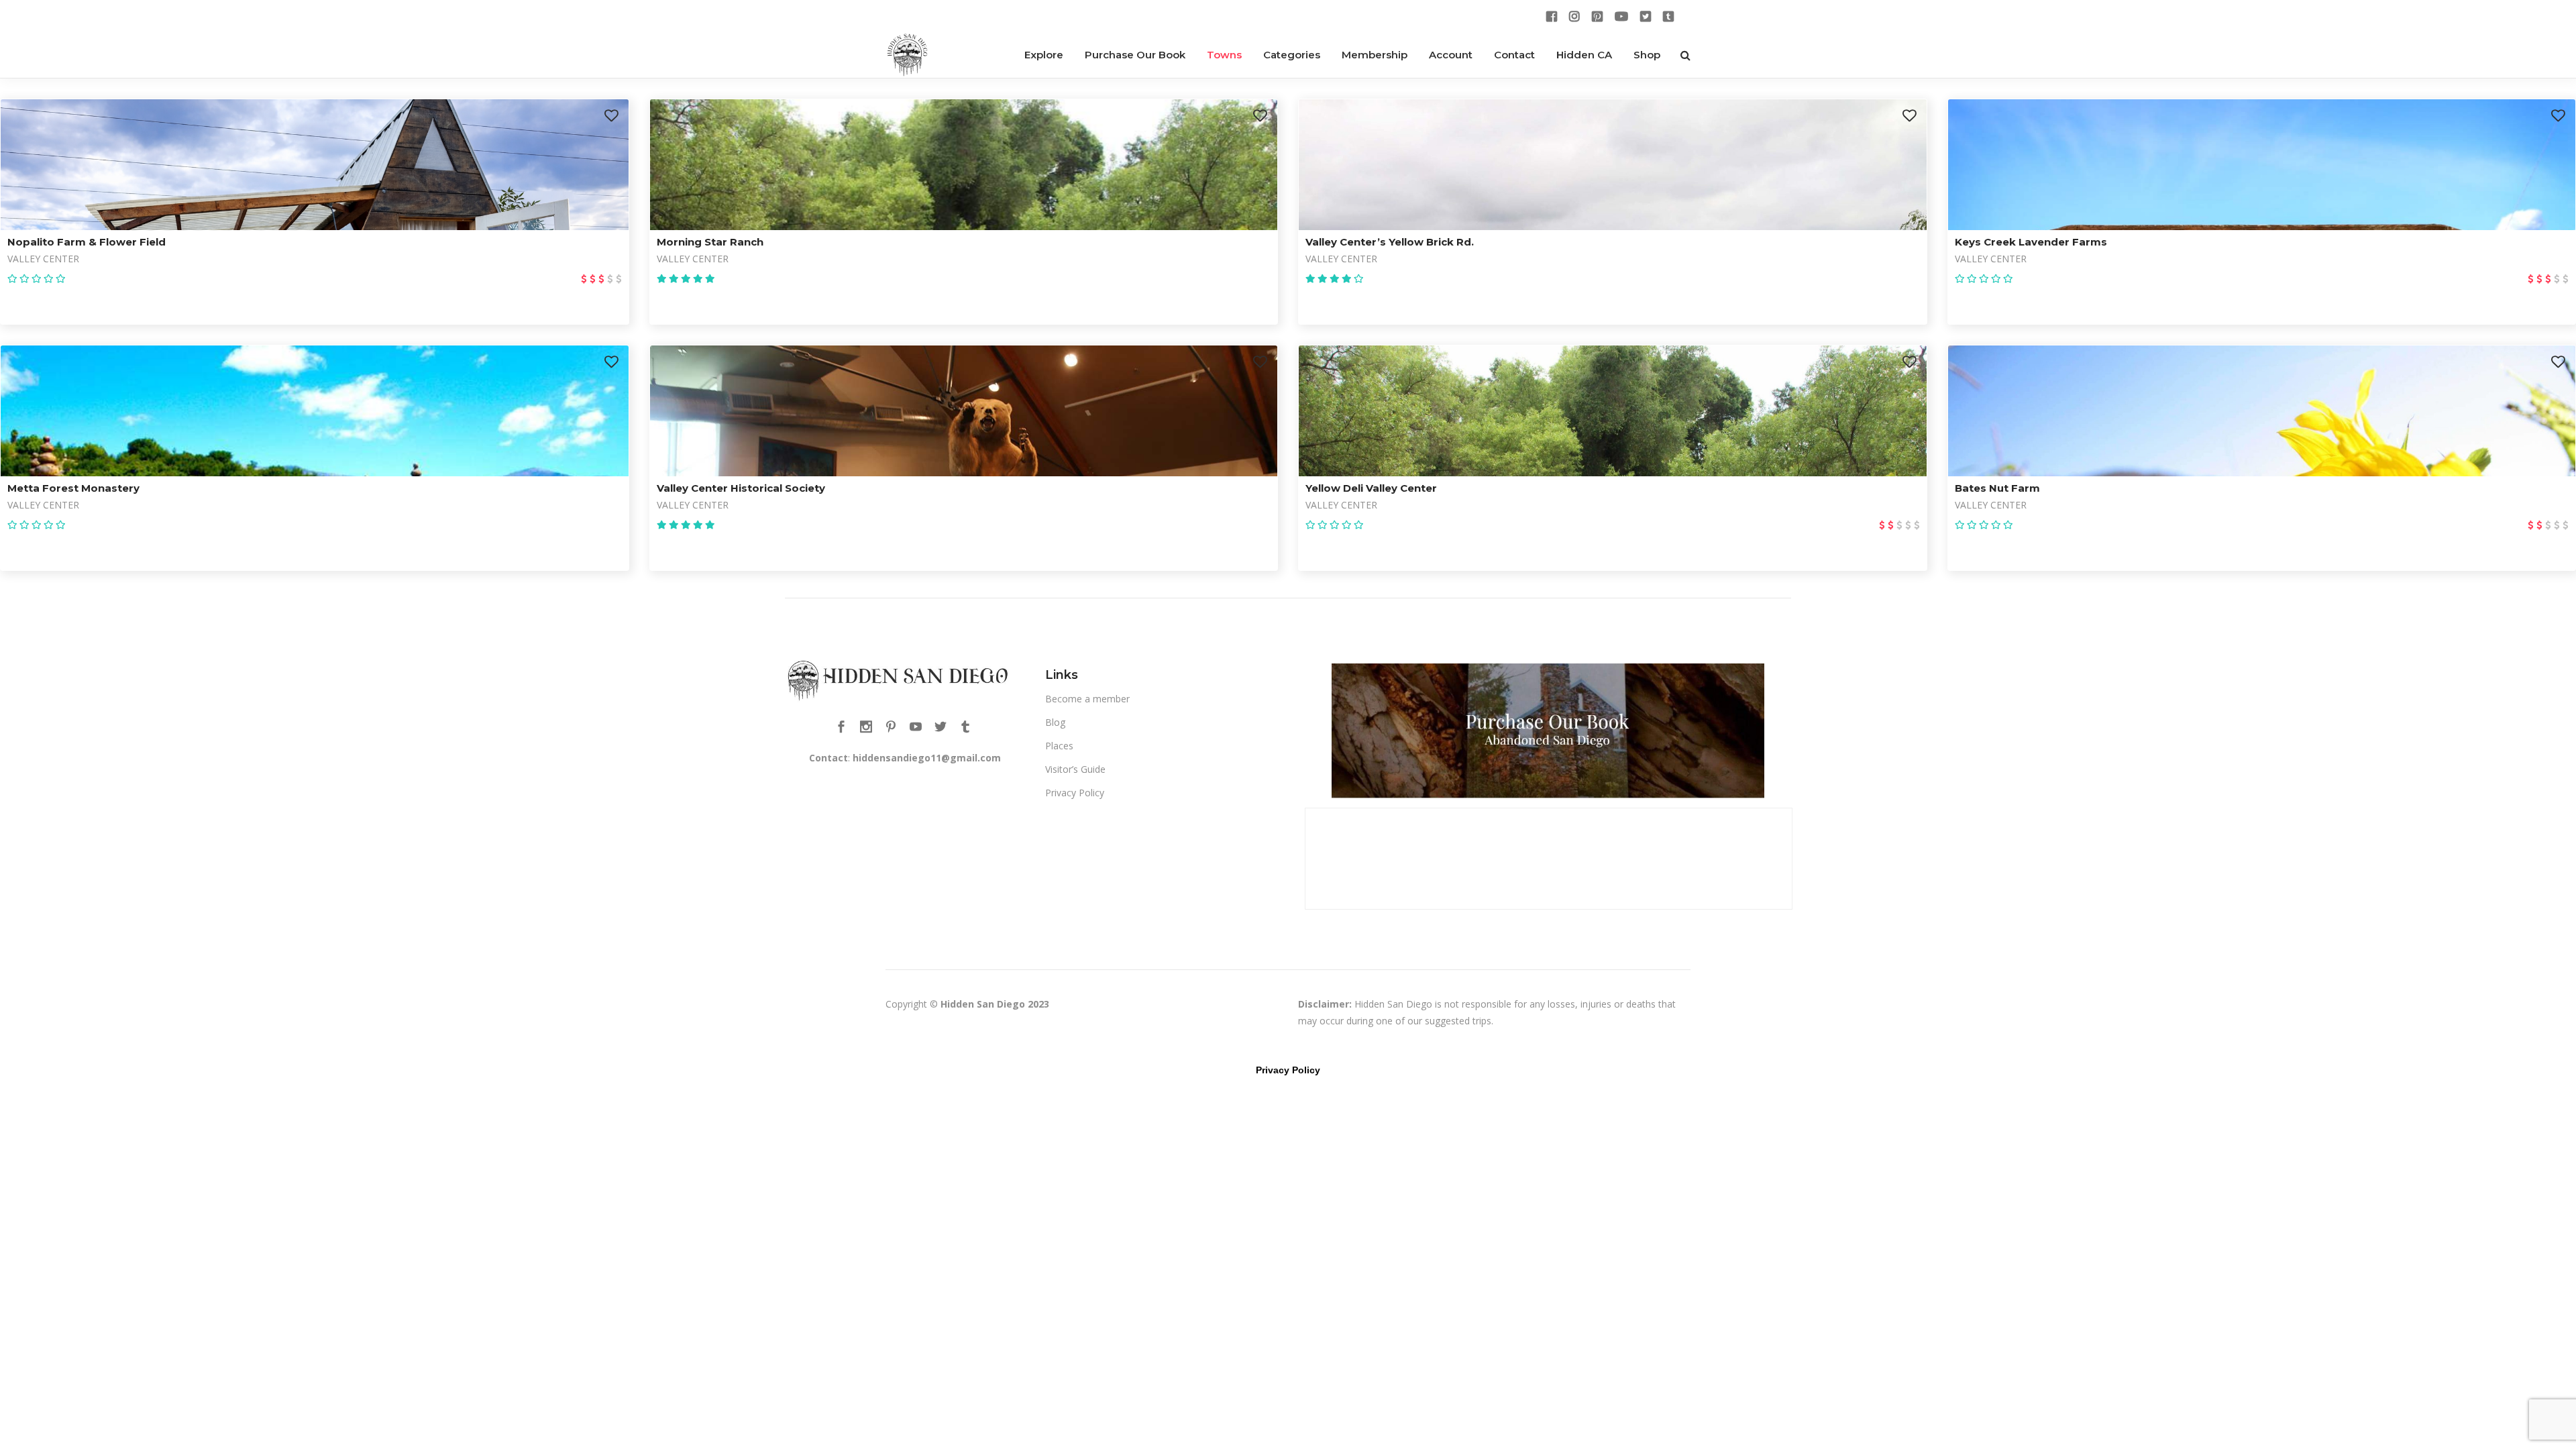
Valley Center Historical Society (741, 488)
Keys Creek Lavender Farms (2031, 242)
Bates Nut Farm (1997, 488)
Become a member (1087, 699)
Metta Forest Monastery (73, 488)
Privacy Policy (1075, 793)
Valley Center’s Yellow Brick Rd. (1390, 242)
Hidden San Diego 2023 (995, 1004)
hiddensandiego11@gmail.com (927, 758)
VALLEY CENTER (43, 259)
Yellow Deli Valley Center (1371, 488)
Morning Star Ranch (710, 242)
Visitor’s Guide (1075, 769)
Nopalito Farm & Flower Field (87, 242)
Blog (1055, 722)
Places (1059, 746)
